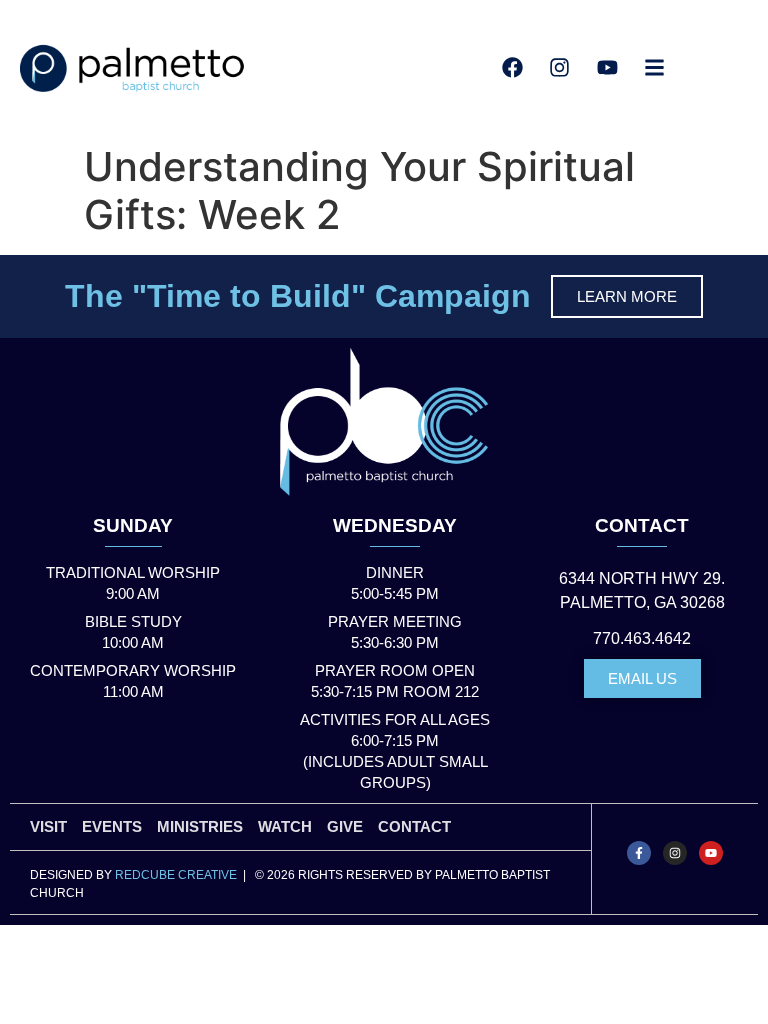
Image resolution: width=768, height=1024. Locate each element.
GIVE (345, 826)
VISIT (48, 826)
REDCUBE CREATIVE (176, 875)
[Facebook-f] (639, 853)
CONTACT (642, 525)
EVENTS (112, 826)
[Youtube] (711, 853)
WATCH (285, 826)
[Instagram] (675, 853)
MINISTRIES (200, 826)
